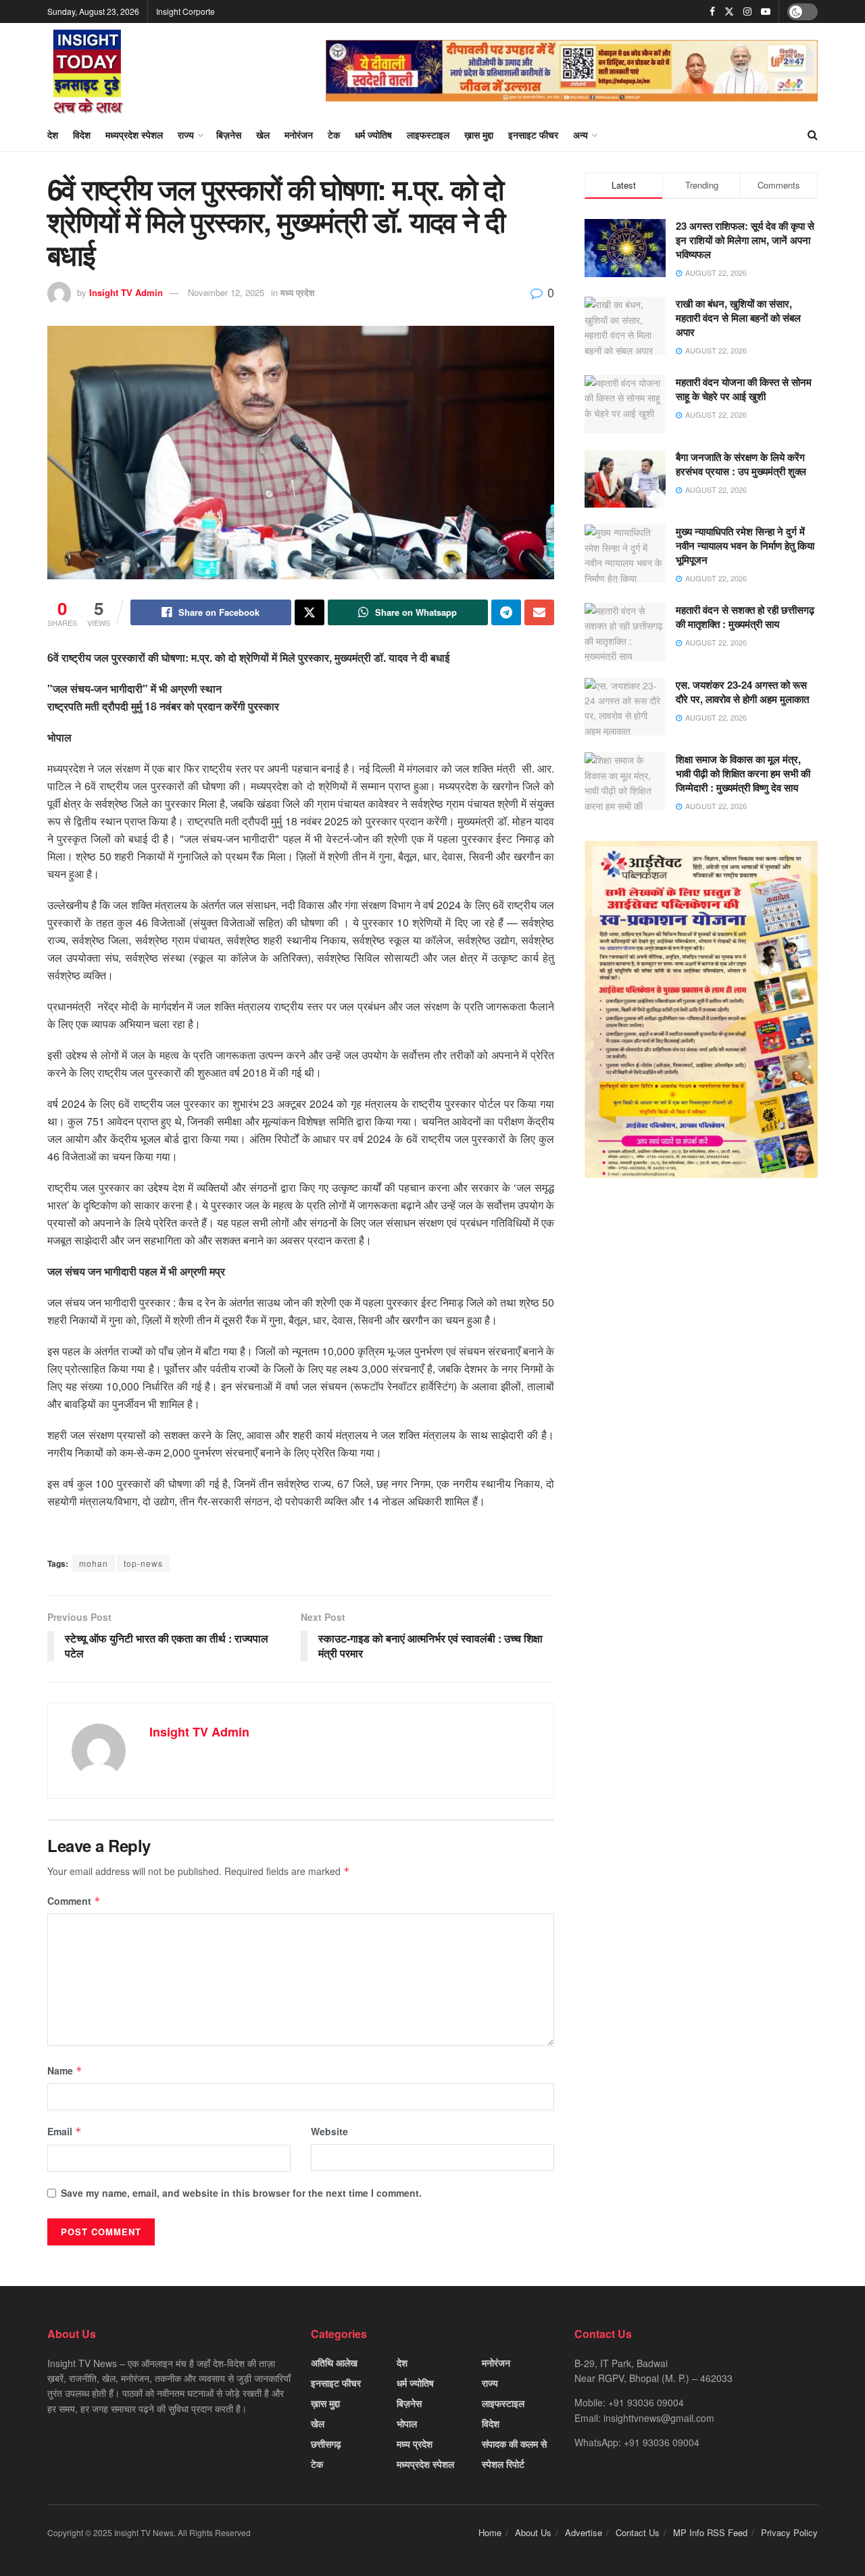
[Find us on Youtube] (766, 11)
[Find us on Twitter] (729, 11)
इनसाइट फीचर (533, 135)
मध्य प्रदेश (297, 292)
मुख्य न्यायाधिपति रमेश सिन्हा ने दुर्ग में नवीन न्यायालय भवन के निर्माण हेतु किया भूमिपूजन (745, 545)
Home (490, 2532)
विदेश (82, 135)
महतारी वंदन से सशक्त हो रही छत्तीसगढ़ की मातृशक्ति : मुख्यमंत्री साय (745, 617)
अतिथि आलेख (334, 2362)
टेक (334, 135)
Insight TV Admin (126, 292)
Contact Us (638, 2532)
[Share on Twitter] (310, 612)
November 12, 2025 (226, 292)
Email (65, 2131)
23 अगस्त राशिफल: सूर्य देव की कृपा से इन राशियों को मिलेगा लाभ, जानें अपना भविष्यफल (745, 240)
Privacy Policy (789, 2532)
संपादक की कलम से (514, 2444)
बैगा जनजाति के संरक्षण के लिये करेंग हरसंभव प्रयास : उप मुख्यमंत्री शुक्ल (741, 464)
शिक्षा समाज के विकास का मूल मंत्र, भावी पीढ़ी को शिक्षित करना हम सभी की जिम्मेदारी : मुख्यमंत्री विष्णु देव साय (743, 773)
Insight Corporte (186, 11)
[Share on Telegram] (506, 612)
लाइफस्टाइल (428, 135)
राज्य (186, 135)
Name (65, 2070)
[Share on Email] (539, 612)
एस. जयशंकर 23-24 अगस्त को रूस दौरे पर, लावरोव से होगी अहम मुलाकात (742, 692)
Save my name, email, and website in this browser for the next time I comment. (241, 2193)
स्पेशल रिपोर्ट (503, 2464)
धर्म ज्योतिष (373, 135)
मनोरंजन (299, 135)
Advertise (584, 2532)
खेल (263, 135)
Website (329, 2131)
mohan (94, 1563)
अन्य (580, 135)
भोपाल (407, 2423)
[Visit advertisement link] (572, 71)
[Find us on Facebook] (712, 11)
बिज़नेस (229, 135)
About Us (533, 2532)
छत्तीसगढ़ (326, 2444)
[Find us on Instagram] (747, 11)
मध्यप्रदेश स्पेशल (134, 135)
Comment (74, 1901)
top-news (143, 1563)
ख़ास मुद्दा (479, 135)
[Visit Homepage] (88, 70)
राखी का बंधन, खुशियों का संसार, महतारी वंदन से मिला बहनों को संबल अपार (738, 318)
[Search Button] (813, 135)
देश (53, 135)
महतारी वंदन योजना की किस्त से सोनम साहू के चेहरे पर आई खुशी (744, 389)
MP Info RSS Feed (710, 2532)
